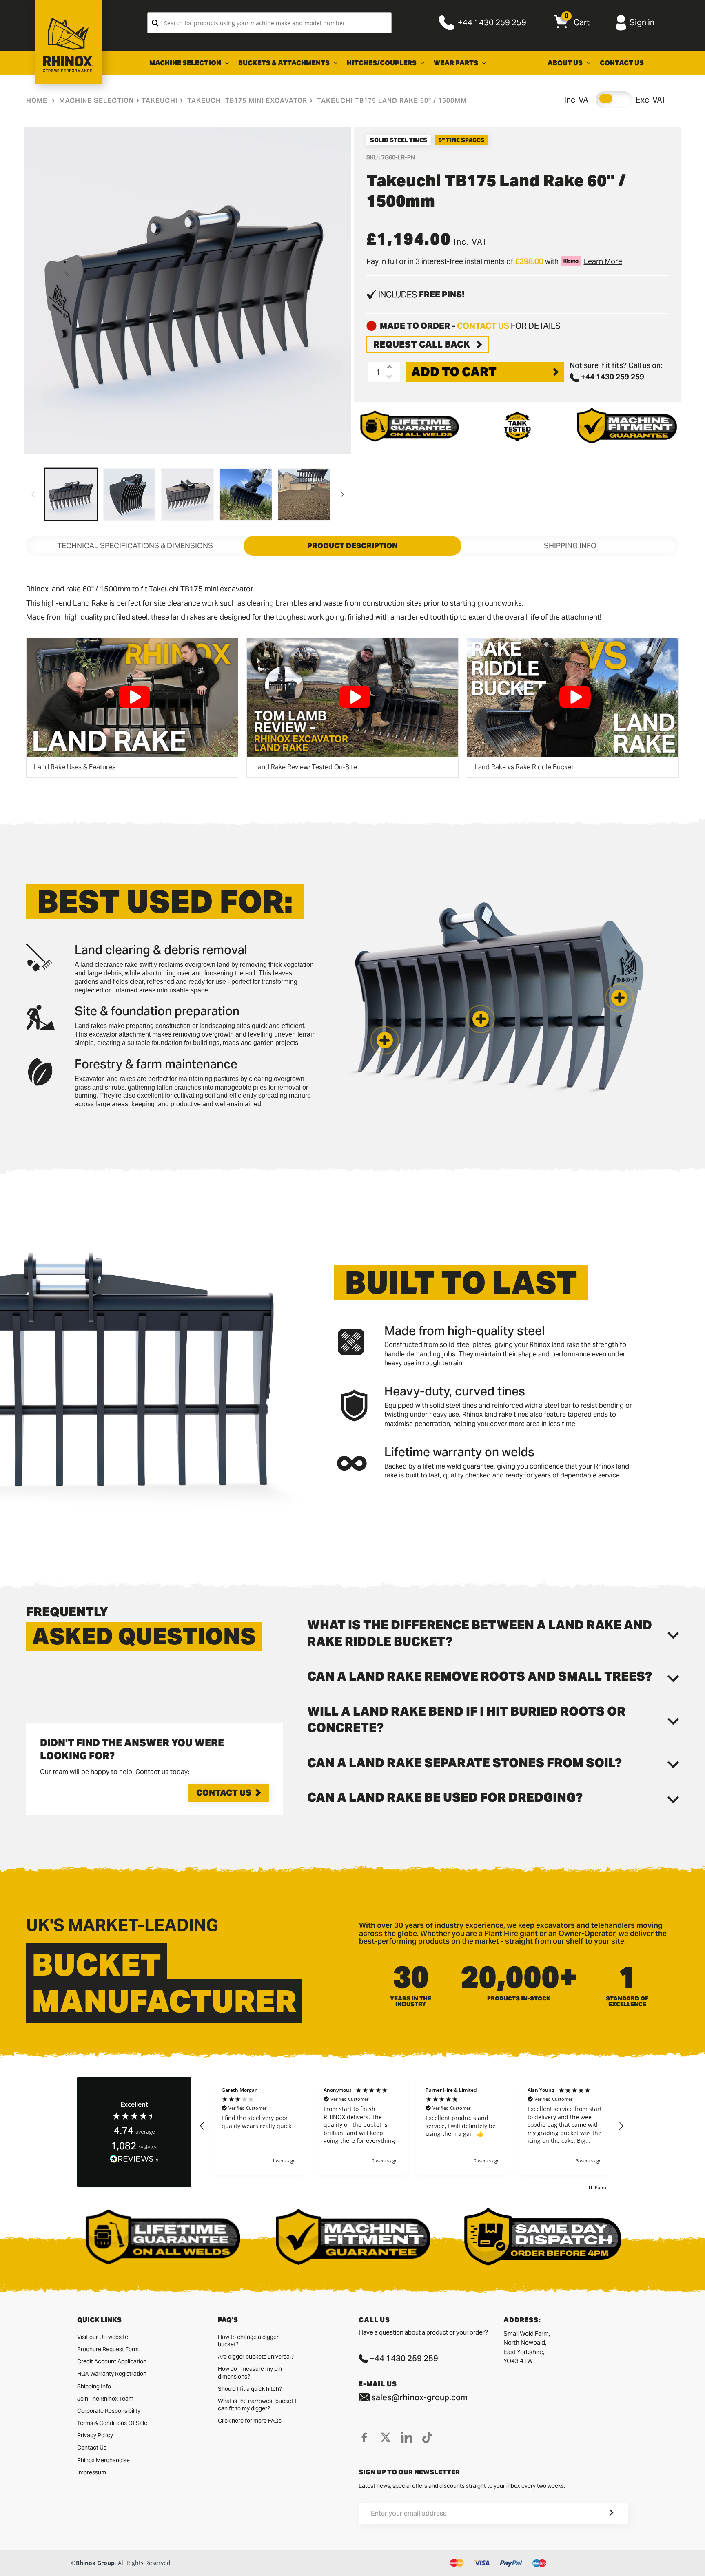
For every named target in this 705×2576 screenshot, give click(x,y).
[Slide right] (342, 494)
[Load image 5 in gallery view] (304, 495)
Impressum (92, 2472)
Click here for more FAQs (250, 2421)
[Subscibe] (601, 2514)
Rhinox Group (95, 2563)
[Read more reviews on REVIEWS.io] (134, 2159)
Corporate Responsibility (109, 2411)
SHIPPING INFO (570, 546)
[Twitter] (386, 2437)
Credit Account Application (112, 2361)
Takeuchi (160, 101)
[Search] (155, 23)
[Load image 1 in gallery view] (71, 495)
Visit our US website (103, 2337)
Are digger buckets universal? (256, 2357)
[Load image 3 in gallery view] (187, 495)
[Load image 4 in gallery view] (246, 495)
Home (37, 101)
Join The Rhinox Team (105, 2399)
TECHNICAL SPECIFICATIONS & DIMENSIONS (135, 546)
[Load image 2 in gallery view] (130, 495)
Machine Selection (96, 101)
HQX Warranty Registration (112, 2374)
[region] (412, 2126)
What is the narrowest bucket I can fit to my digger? (257, 2405)
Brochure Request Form (108, 2349)
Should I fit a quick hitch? (250, 2389)
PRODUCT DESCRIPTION (352, 546)
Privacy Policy (95, 2435)
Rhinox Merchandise (103, 2460)
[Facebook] (364, 2437)
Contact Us (224, 1793)
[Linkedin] (407, 2437)
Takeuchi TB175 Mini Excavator (247, 101)
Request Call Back (422, 344)
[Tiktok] (427, 2437)
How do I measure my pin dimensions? (250, 2372)
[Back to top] (9, 2563)
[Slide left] (33, 494)
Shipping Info (94, 2386)
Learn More (603, 261)
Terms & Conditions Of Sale (112, 2423)
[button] (385, 1040)
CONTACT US (483, 326)
